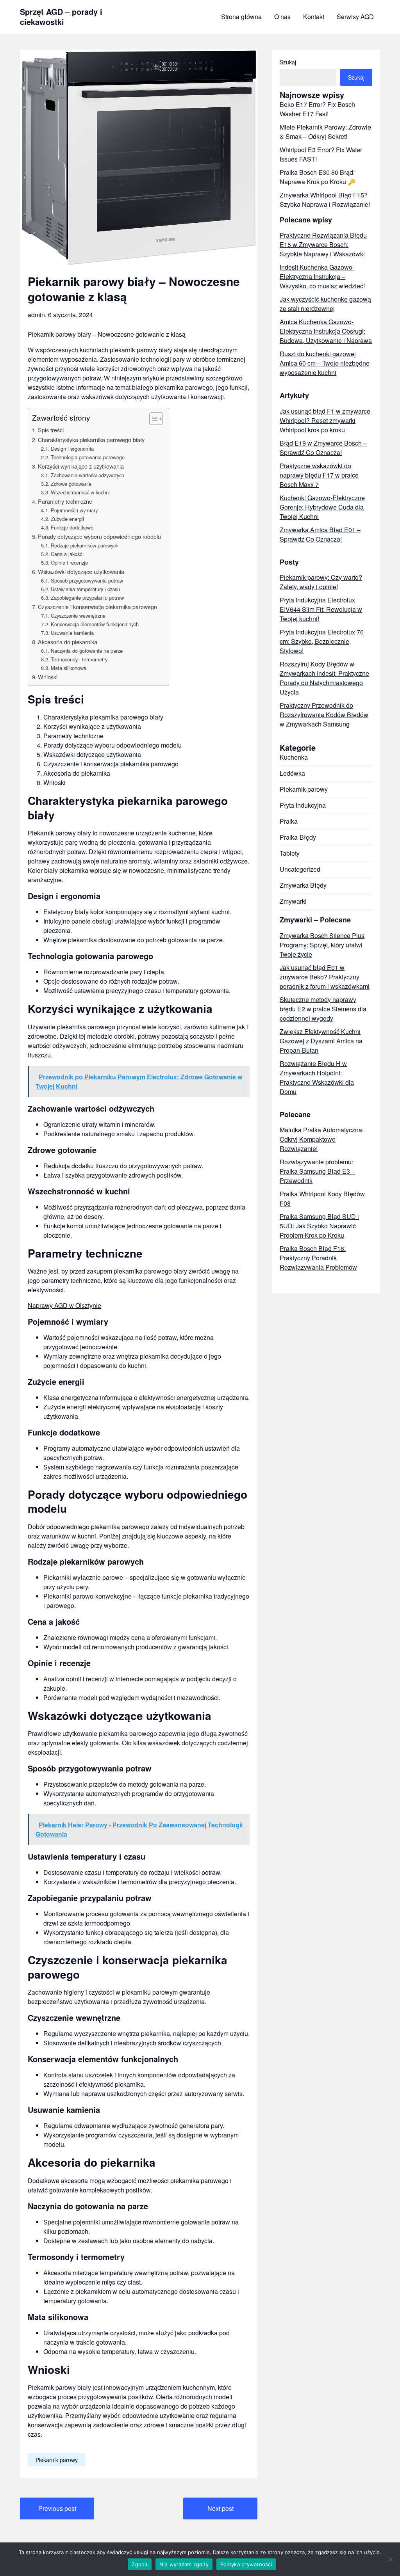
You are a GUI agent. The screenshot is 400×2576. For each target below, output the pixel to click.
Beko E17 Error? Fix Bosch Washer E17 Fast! (317, 109)
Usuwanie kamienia (72, 633)
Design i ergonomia (72, 449)
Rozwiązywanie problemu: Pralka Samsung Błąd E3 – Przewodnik (317, 1171)
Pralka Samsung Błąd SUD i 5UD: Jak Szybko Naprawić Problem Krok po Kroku (319, 1226)
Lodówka (292, 773)
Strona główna (241, 17)
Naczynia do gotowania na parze (87, 651)
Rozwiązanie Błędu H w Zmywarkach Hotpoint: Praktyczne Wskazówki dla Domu (317, 1077)
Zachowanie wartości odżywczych (87, 475)
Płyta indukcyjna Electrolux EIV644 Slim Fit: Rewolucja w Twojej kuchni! (321, 609)
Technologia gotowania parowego (88, 457)
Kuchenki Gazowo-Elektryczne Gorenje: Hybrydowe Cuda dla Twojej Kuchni (322, 507)
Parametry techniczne (65, 501)
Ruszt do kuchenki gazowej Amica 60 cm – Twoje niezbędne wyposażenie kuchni (325, 363)
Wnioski (48, 677)
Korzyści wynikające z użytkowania (81, 466)
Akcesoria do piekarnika (68, 642)
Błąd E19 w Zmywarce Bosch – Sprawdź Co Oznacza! (323, 448)
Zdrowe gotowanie (71, 484)
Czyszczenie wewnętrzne (78, 616)
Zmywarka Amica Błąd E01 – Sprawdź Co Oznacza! (320, 534)
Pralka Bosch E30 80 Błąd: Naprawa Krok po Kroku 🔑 (318, 177)
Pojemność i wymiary (74, 510)
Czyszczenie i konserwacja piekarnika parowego (97, 607)
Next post (221, 2508)
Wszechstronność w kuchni (80, 492)
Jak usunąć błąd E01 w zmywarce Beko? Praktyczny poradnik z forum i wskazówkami (325, 977)
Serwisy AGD (355, 17)
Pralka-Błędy (298, 837)
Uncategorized (300, 869)
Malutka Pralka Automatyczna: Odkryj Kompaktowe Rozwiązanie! (322, 1139)
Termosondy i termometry (79, 659)
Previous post (57, 2508)
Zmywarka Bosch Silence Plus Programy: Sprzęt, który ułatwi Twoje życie (322, 945)
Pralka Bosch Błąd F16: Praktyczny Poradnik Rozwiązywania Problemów (318, 1258)
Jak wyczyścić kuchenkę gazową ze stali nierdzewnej (325, 304)
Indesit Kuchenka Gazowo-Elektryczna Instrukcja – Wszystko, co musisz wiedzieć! (322, 276)
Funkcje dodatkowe (72, 527)
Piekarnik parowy (57, 2460)
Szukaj (288, 62)
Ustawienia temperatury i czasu (85, 589)
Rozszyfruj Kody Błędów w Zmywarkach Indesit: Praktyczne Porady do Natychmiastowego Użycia (324, 678)
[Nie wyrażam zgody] (390, 2559)
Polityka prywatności (246, 2564)
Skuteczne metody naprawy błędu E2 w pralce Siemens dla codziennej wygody (323, 1009)
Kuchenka (294, 757)
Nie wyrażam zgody (184, 2564)
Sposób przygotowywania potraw (87, 580)
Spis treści (51, 430)
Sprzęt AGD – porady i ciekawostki (61, 17)
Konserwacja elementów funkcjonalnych (95, 624)
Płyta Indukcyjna (303, 805)
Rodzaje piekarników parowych (85, 545)
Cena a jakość (66, 554)
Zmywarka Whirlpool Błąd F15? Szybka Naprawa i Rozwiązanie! (325, 200)
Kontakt (314, 17)
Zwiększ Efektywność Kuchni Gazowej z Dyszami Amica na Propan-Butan (321, 1041)
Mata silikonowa (69, 668)
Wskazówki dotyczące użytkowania (81, 571)
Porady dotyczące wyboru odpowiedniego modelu (99, 536)
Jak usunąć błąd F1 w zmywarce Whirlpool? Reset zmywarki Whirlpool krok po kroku (325, 420)
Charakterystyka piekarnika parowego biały (91, 440)
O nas (282, 17)
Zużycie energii (67, 519)
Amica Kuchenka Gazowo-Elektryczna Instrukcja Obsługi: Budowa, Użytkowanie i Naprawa (326, 331)
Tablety (290, 853)
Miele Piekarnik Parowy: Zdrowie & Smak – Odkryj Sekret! (325, 132)
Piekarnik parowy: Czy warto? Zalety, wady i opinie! (321, 582)
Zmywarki (293, 901)
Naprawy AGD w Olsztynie (64, 1305)
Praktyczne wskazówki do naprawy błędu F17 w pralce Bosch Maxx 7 (319, 475)
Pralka (289, 821)
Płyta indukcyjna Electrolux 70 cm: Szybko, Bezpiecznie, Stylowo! (322, 641)
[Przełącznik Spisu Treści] (152, 419)
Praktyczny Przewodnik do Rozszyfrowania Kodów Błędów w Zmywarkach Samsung (324, 715)
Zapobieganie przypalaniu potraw (87, 598)
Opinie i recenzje (69, 562)
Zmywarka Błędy (303, 885)
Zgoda (139, 2564)
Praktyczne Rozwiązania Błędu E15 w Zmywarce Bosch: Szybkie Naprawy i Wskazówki (323, 244)
